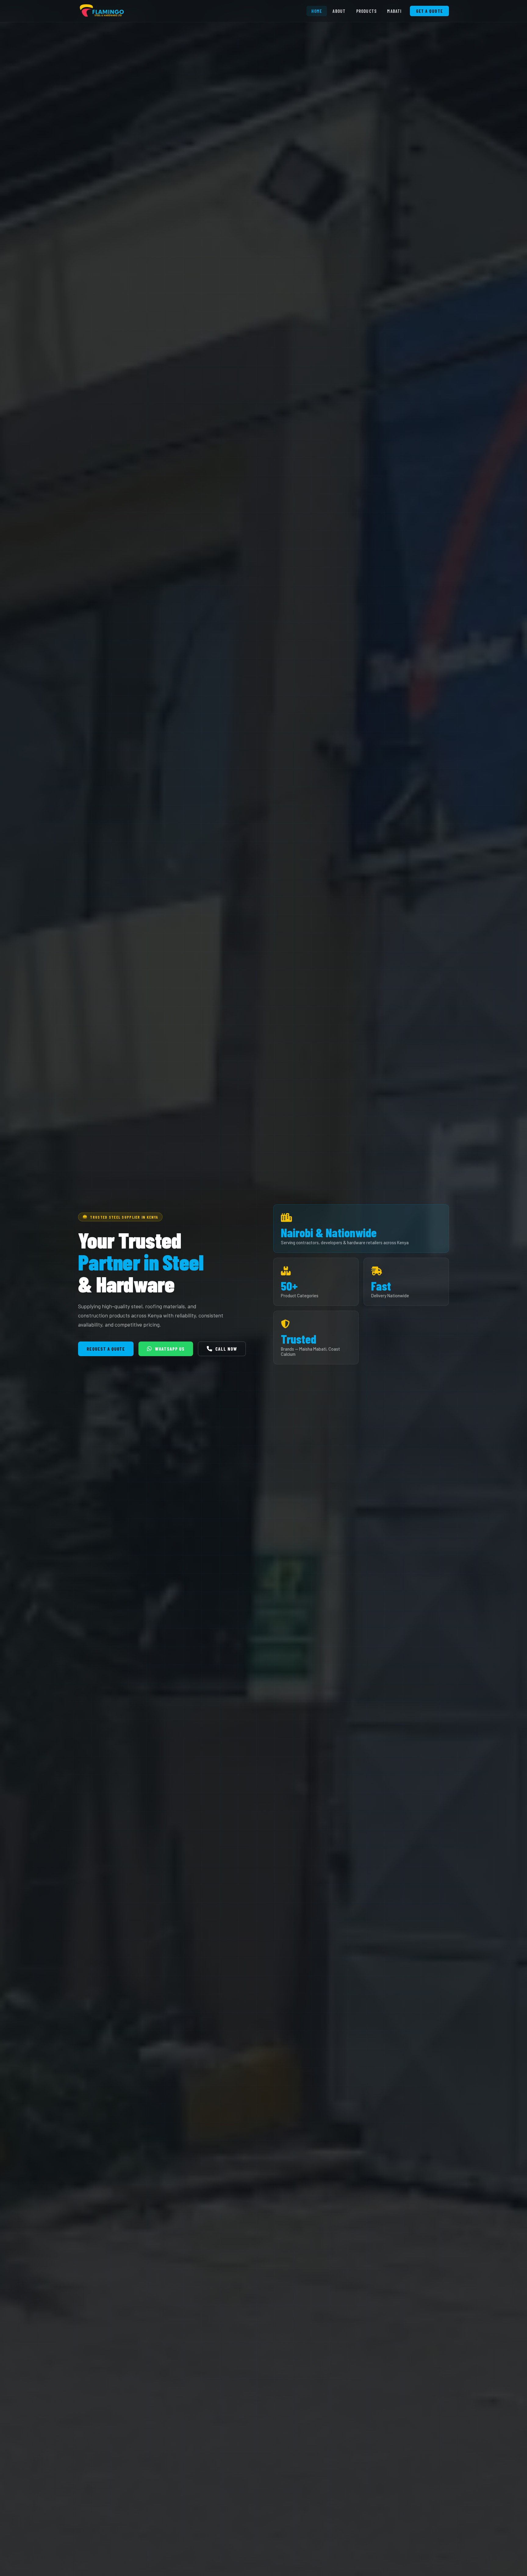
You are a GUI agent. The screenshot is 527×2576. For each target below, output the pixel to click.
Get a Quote (429, 11)
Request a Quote (106, 1349)
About (339, 11)
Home (317, 11)
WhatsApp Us (170, 1349)
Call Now (226, 1349)
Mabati (394, 11)
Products (367, 11)
